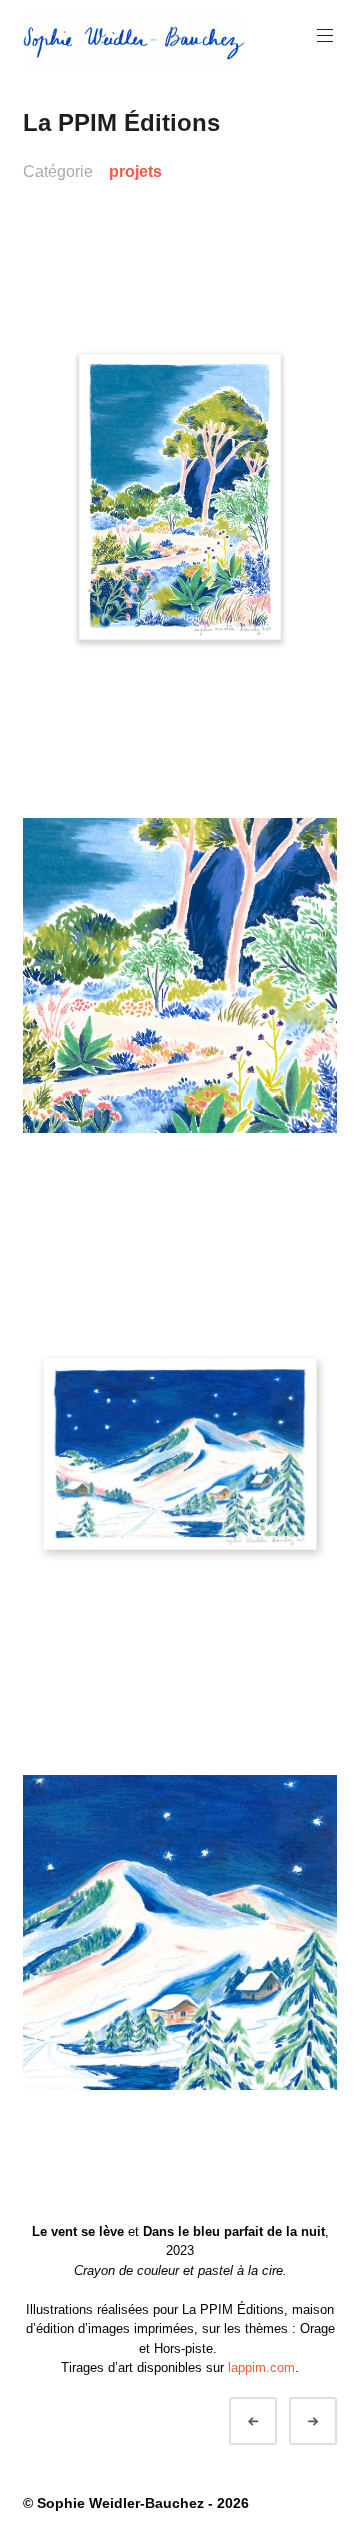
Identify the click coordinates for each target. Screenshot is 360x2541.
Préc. (271, 2421)
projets (135, 171)
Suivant (331, 2421)
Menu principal (325, 36)
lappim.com (261, 2367)
